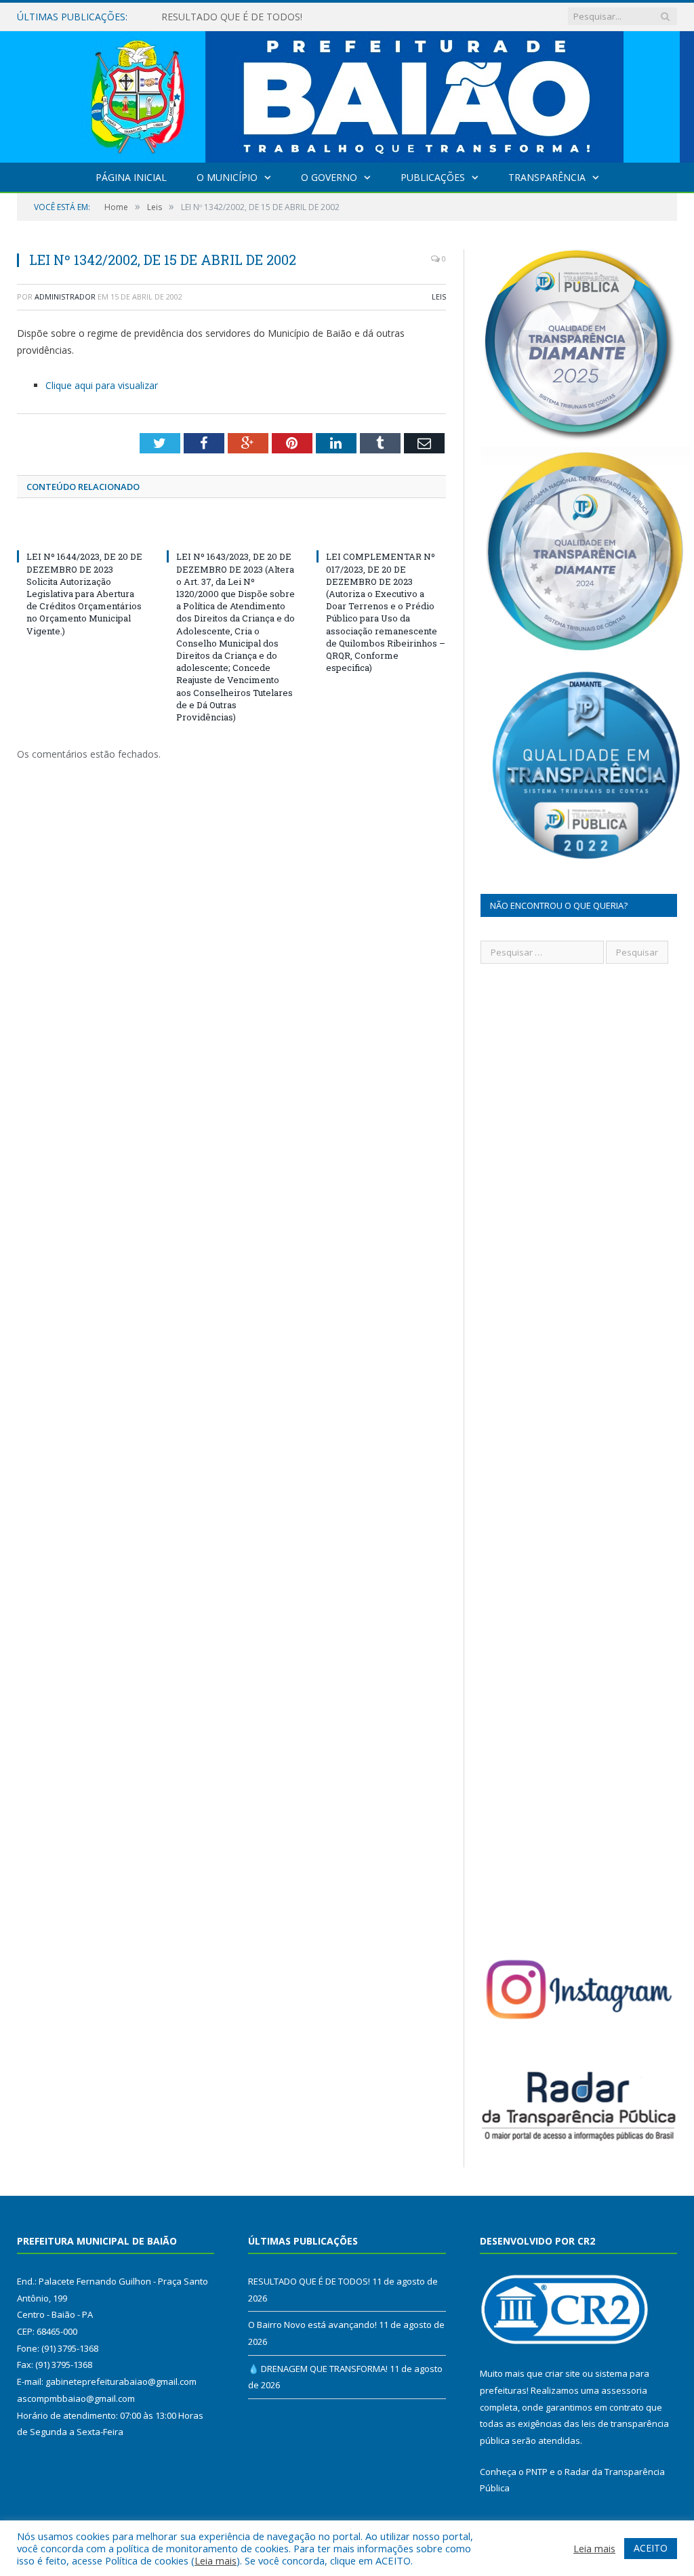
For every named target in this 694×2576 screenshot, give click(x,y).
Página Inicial (131, 177)
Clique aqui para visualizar (102, 385)
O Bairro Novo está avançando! (231, 17)
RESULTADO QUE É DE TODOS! (309, 2281)
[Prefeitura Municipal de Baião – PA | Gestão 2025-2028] (347, 94)
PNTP (537, 2472)
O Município (227, 177)
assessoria (624, 2390)
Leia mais (216, 2560)
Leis (439, 297)
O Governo (329, 177)
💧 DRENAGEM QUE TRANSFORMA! (318, 2369)
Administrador (65, 297)
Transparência (547, 177)
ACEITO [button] (651, 2548)
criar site (563, 2373)
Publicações (433, 177)
